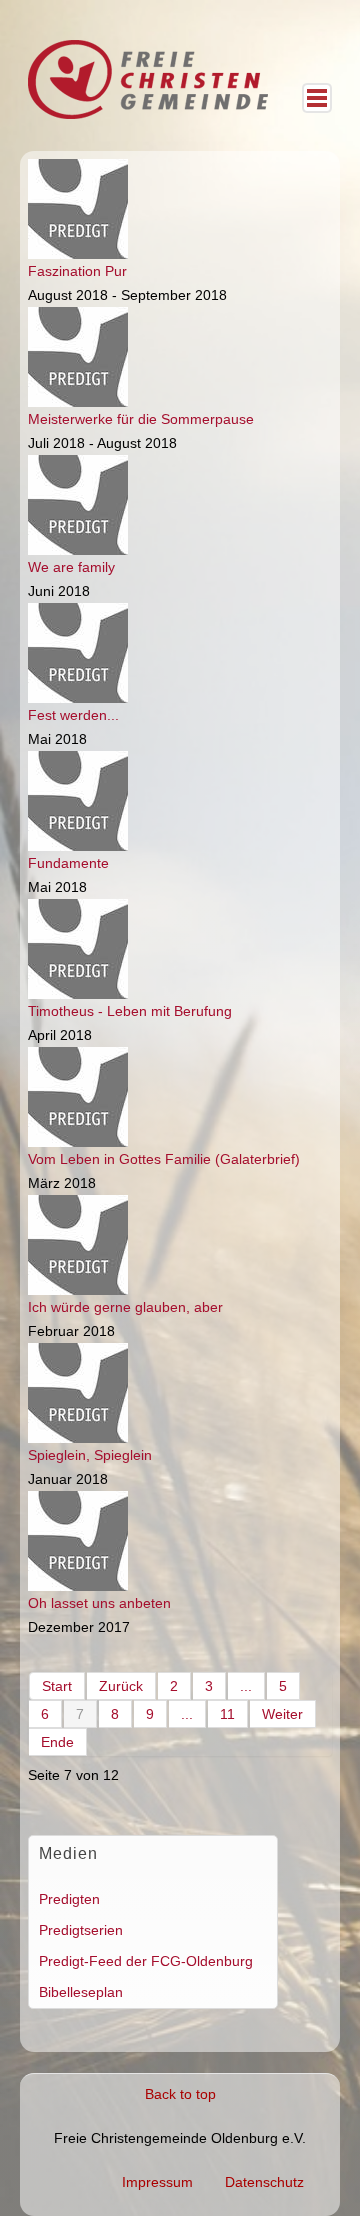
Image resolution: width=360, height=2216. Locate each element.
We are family (71, 567)
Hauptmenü (317, 98)
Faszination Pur (77, 271)
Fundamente (68, 863)
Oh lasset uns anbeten (99, 1603)
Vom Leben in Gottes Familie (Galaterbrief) (164, 1159)
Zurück (121, 1686)
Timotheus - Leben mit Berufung (130, 1011)
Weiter (282, 1714)
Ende (57, 1742)
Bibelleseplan (81, 1992)
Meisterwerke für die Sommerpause (141, 419)
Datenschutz (264, 2182)
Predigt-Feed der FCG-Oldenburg (146, 1961)
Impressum (157, 2182)
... (246, 1686)
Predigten (69, 1899)
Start (57, 1686)
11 (227, 1714)
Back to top (180, 2094)
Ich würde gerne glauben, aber (125, 1307)
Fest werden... (73, 715)
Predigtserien (81, 1930)
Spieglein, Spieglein (90, 1455)
